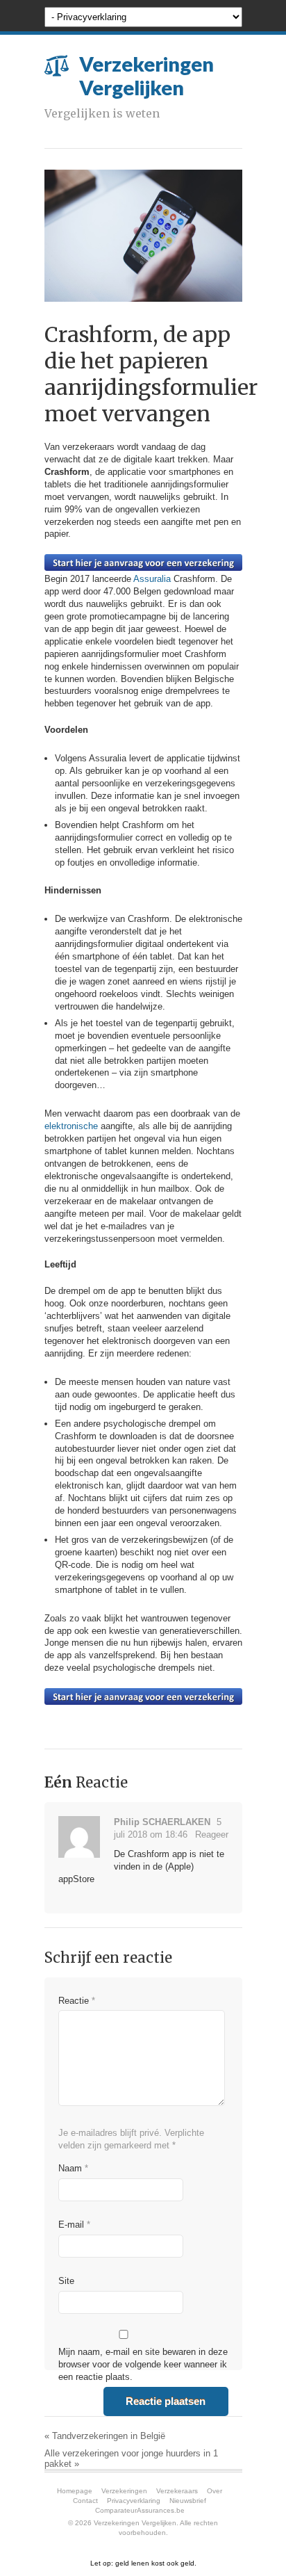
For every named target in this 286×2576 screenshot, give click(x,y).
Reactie (77, 2001)
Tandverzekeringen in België (105, 2436)
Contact (85, 2501)
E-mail (74, 2225)
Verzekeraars (177, 2491)
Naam (73, 2168)
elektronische (71, 1126)
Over (214, 2491)
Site (66, 2281)
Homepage (75, 2491)
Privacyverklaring (134, 2501)
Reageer (212, 1834)
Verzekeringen (124, 2491)
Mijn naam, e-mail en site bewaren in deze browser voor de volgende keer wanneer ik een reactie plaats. (143, 2364)
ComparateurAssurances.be (140, 2510)
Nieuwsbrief (188, 2501)
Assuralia (153, 579)
